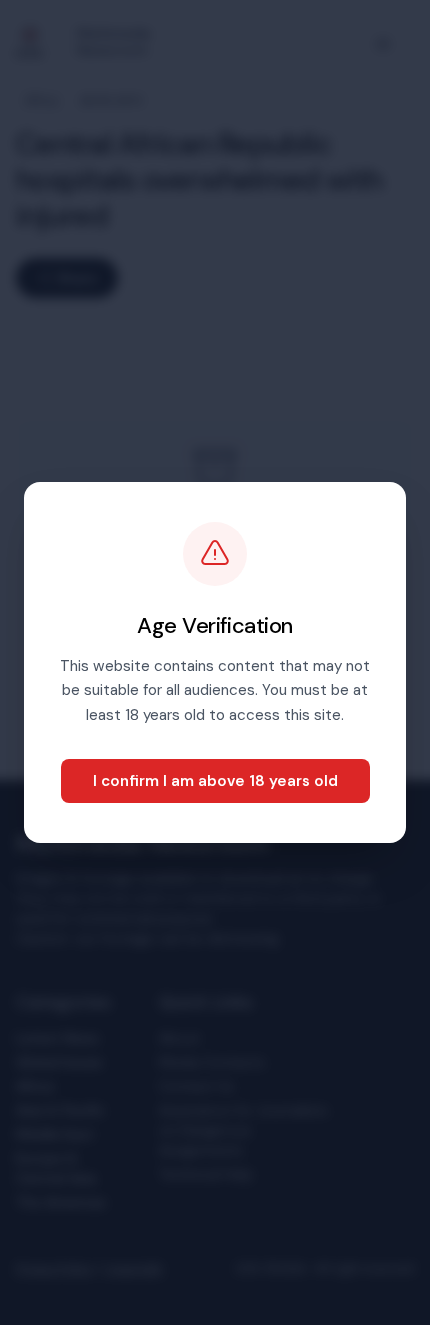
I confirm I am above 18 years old (215, 781)
